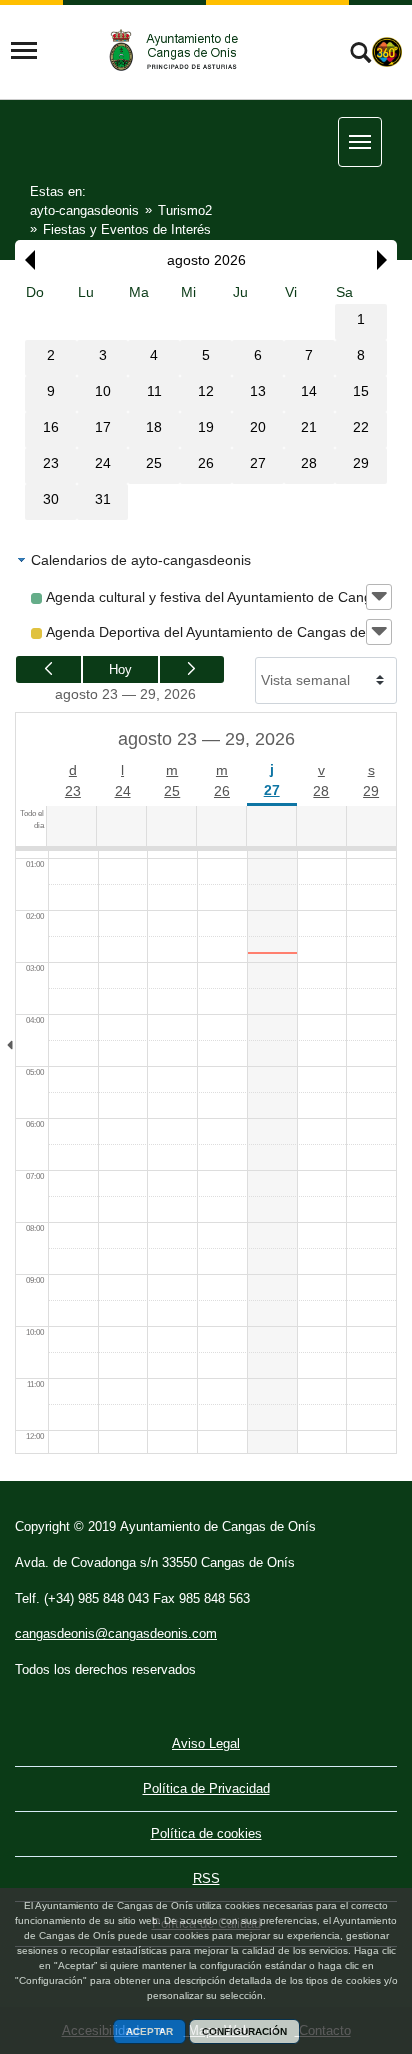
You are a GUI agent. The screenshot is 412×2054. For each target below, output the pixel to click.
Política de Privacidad (206, 1788)
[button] (25, 260)
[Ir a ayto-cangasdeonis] (183, 50)
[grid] (206, 400)
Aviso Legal (206, 1743)
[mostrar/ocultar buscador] (360, 55)
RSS (206, 1878)
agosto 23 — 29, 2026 (125, 694)
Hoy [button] (120, 669)
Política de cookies (206, 1833)
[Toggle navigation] (24, 51)
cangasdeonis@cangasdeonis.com (116, 1633)
